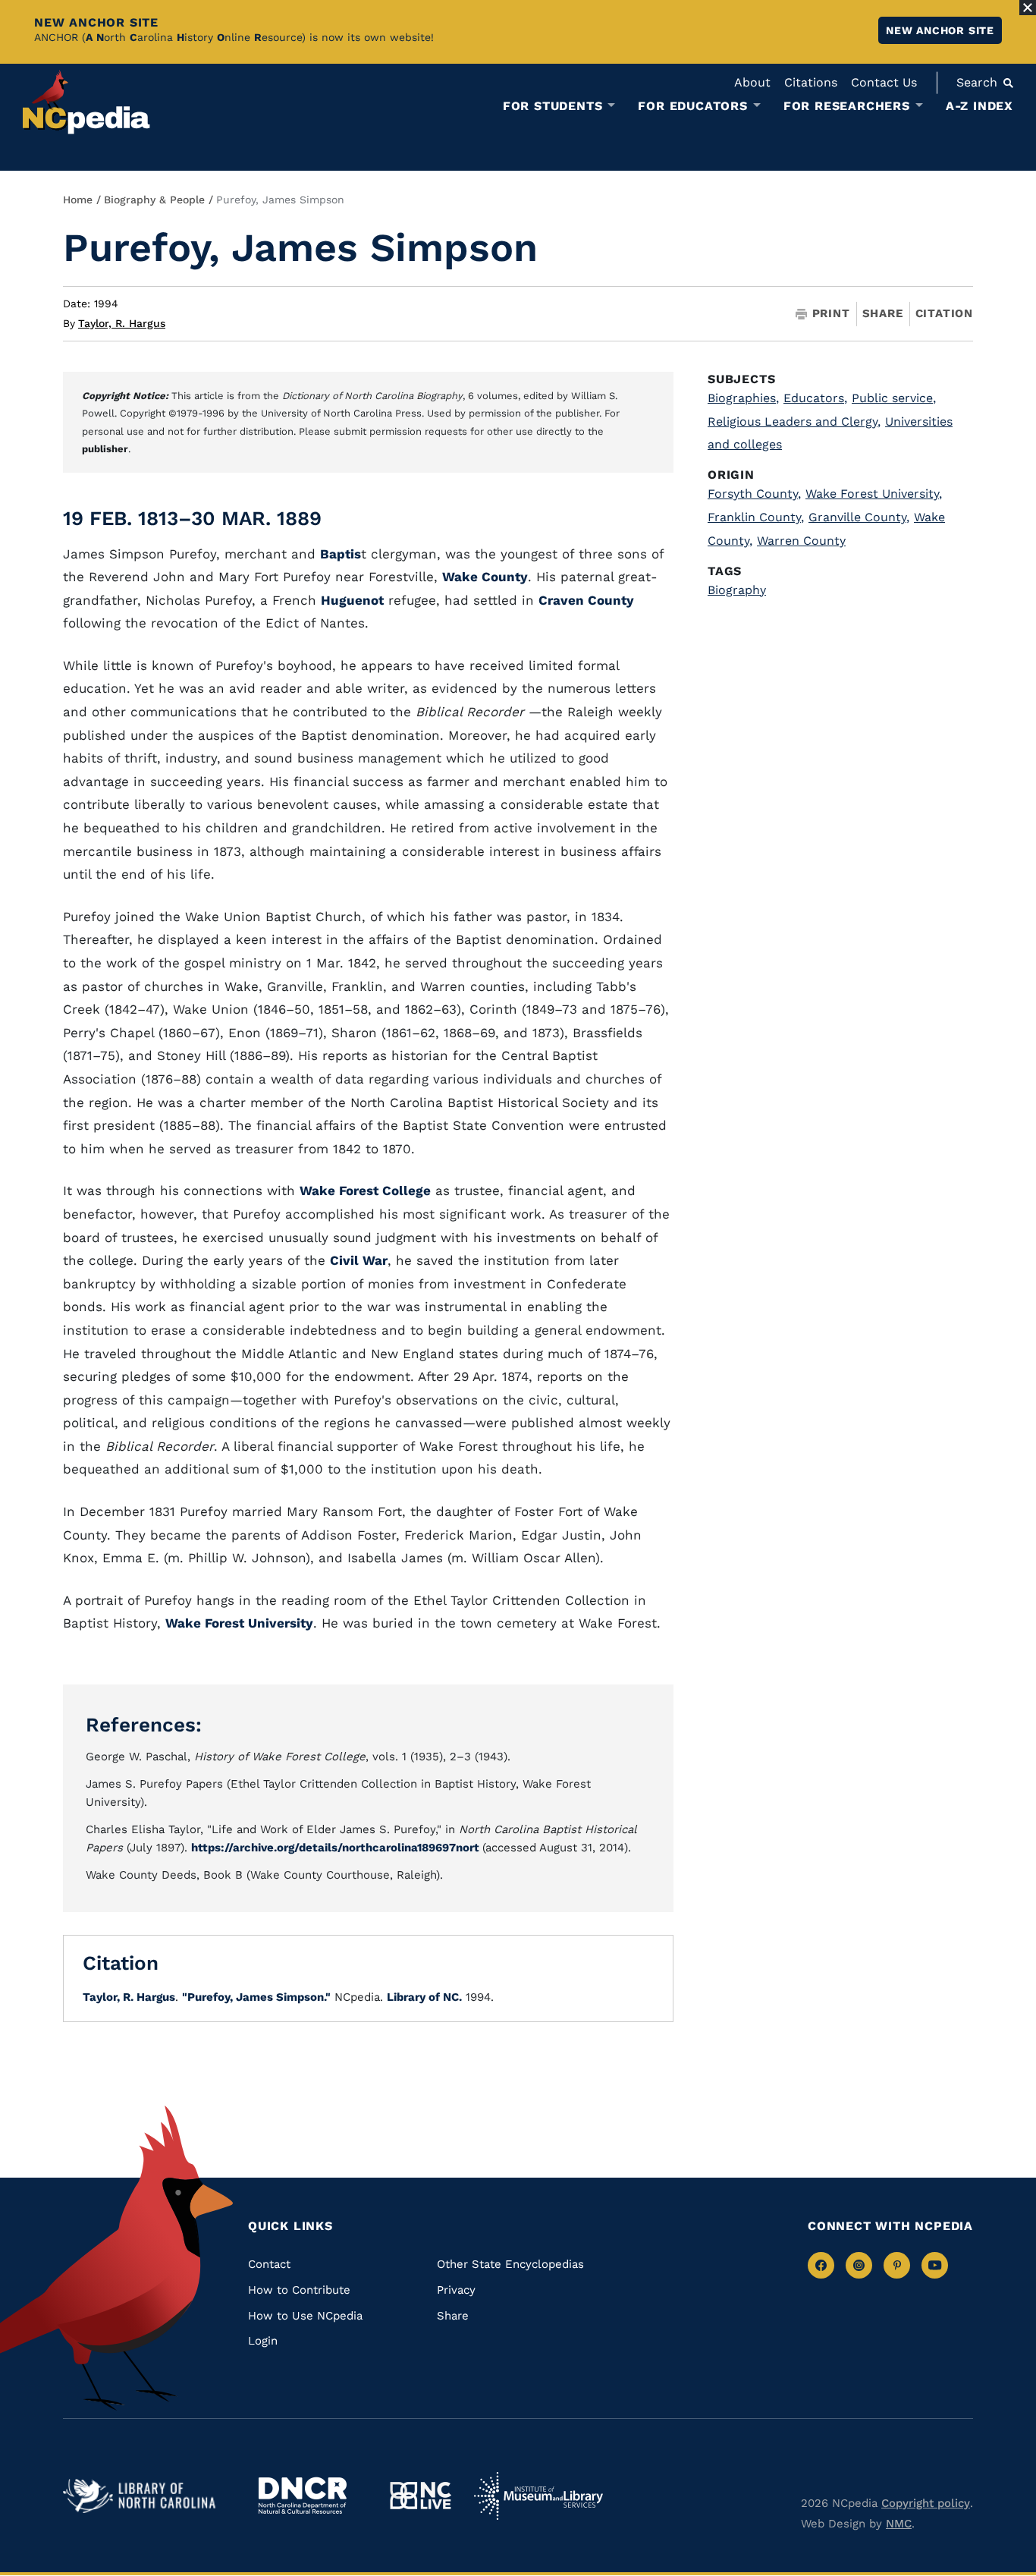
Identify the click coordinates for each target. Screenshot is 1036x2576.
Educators (815, 398)
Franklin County (756, 517)
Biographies (743, 398)
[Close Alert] (1028, 8)
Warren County (801, 541)
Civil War (359, 1260)
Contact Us (884, 82)
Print (831, 314)
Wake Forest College (365, 1190)
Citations (811, 82)
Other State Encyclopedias (510, 2264)
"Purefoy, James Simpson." (256, 1997)
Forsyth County (754, 494)
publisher (105, 449)
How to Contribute (299, 2290)
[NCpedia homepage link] (86, 102)
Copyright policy (926, 2503)
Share (883, 314)
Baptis (341, 554)
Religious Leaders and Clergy (794, 421)
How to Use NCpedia (305, 2316)
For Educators (692, 106)
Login (263, 2341)
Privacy (456, 2290)
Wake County (485, 577)
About (752, 82)
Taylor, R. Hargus (122, 323)
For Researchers (847, 106)
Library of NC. (424, 1997)
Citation (944, 313)
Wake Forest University (239, 1623)
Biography (737, 590)
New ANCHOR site (940, 30)
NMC (899, 2524)
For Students (553, 106)
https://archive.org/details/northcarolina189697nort (337, 1848)
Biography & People (154, 200)
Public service (894, 398)
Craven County (586, 600)
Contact (269, 2264)
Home (78, 200)
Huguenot (352, 600)
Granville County (859, 517)
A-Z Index (979, 106)
